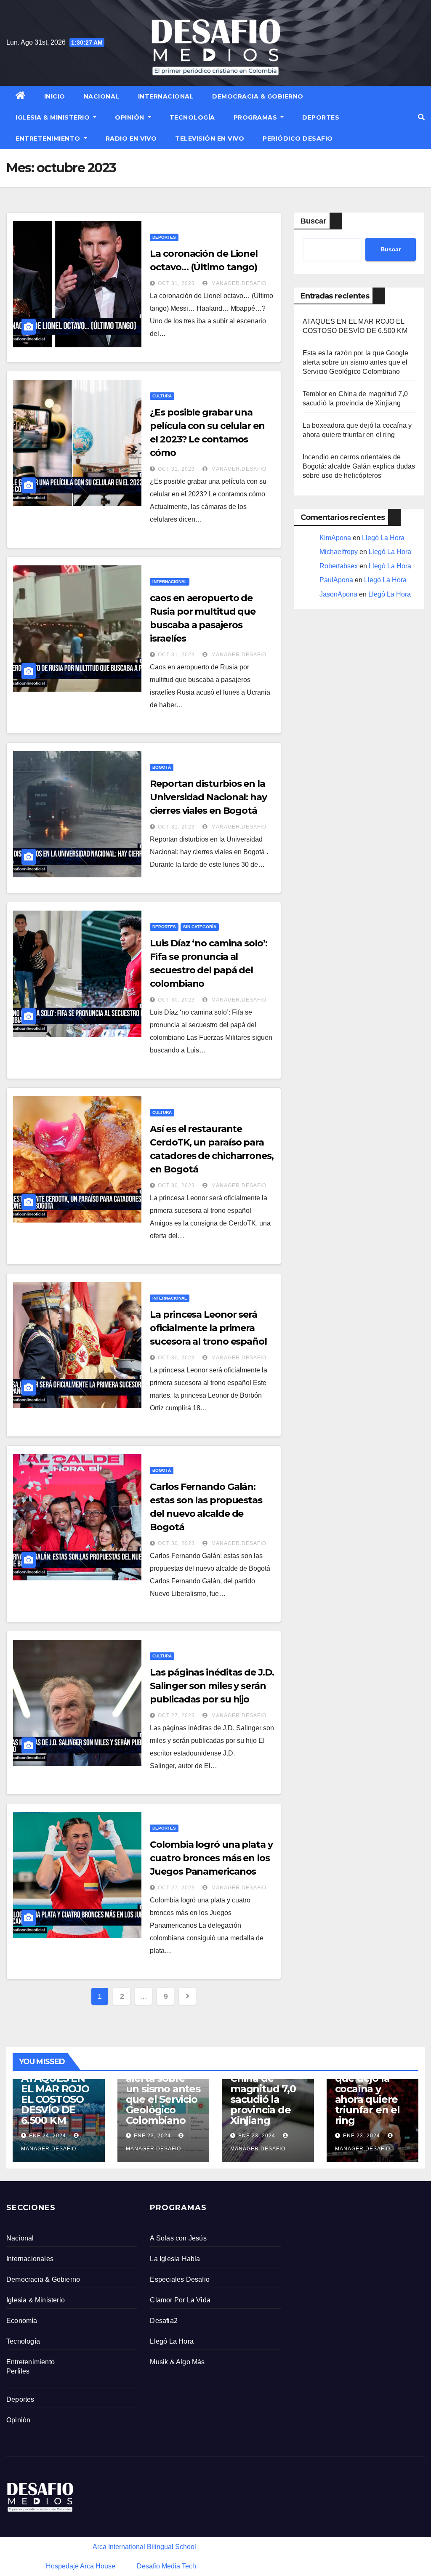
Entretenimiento (49, 139)
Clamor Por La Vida (180, 2300)
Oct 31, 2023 (176, 283)
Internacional (166, 96)
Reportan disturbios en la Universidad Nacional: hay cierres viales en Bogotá (208, 797)
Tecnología (192, 117)
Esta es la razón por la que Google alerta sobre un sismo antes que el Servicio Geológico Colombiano (356, 362)
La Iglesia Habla (175, 2259)
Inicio (55, 96)
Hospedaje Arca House (81, 2566)
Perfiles (18, 2371)
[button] (421, 117)
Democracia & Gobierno (258, 96)
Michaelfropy (339, 552)
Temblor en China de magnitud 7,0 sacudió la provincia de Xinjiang (263, 2094)
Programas (256, 117)
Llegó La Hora (383, 538)
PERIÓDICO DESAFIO (298, 139)
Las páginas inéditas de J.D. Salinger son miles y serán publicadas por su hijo (212, 1686)
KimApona (335, 538)
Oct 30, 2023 (176, 1000)
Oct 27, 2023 (176, 1716)
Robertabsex (339, 566)
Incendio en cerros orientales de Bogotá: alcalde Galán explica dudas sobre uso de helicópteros (359, 466)
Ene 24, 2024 (48, 2136)
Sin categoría (200, 927)
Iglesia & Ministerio (54, 117)
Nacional (102, 96)
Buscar (313, 221)
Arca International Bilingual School (144, 2547)
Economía (22, 2321)
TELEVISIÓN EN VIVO (210, 139)
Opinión (130, 117)
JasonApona (338, 594)
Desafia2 (164, 2321)
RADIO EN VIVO (131, 139)
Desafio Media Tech (166, 2566)
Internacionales (30, 2259)
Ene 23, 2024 (152, 2136)
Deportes (321, 117)
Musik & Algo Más (177, 2362)
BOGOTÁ (162, 767)
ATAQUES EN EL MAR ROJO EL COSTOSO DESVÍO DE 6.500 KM (55, 2099)
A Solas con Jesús (178, 2238)
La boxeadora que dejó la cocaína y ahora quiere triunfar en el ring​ (368, 2094)
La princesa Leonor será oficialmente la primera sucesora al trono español (208, 1328)
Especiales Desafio (180, 2279)
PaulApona (336, 580)
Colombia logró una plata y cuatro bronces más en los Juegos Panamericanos (211, 1858)
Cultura (162, 396)
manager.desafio (238, 283)
